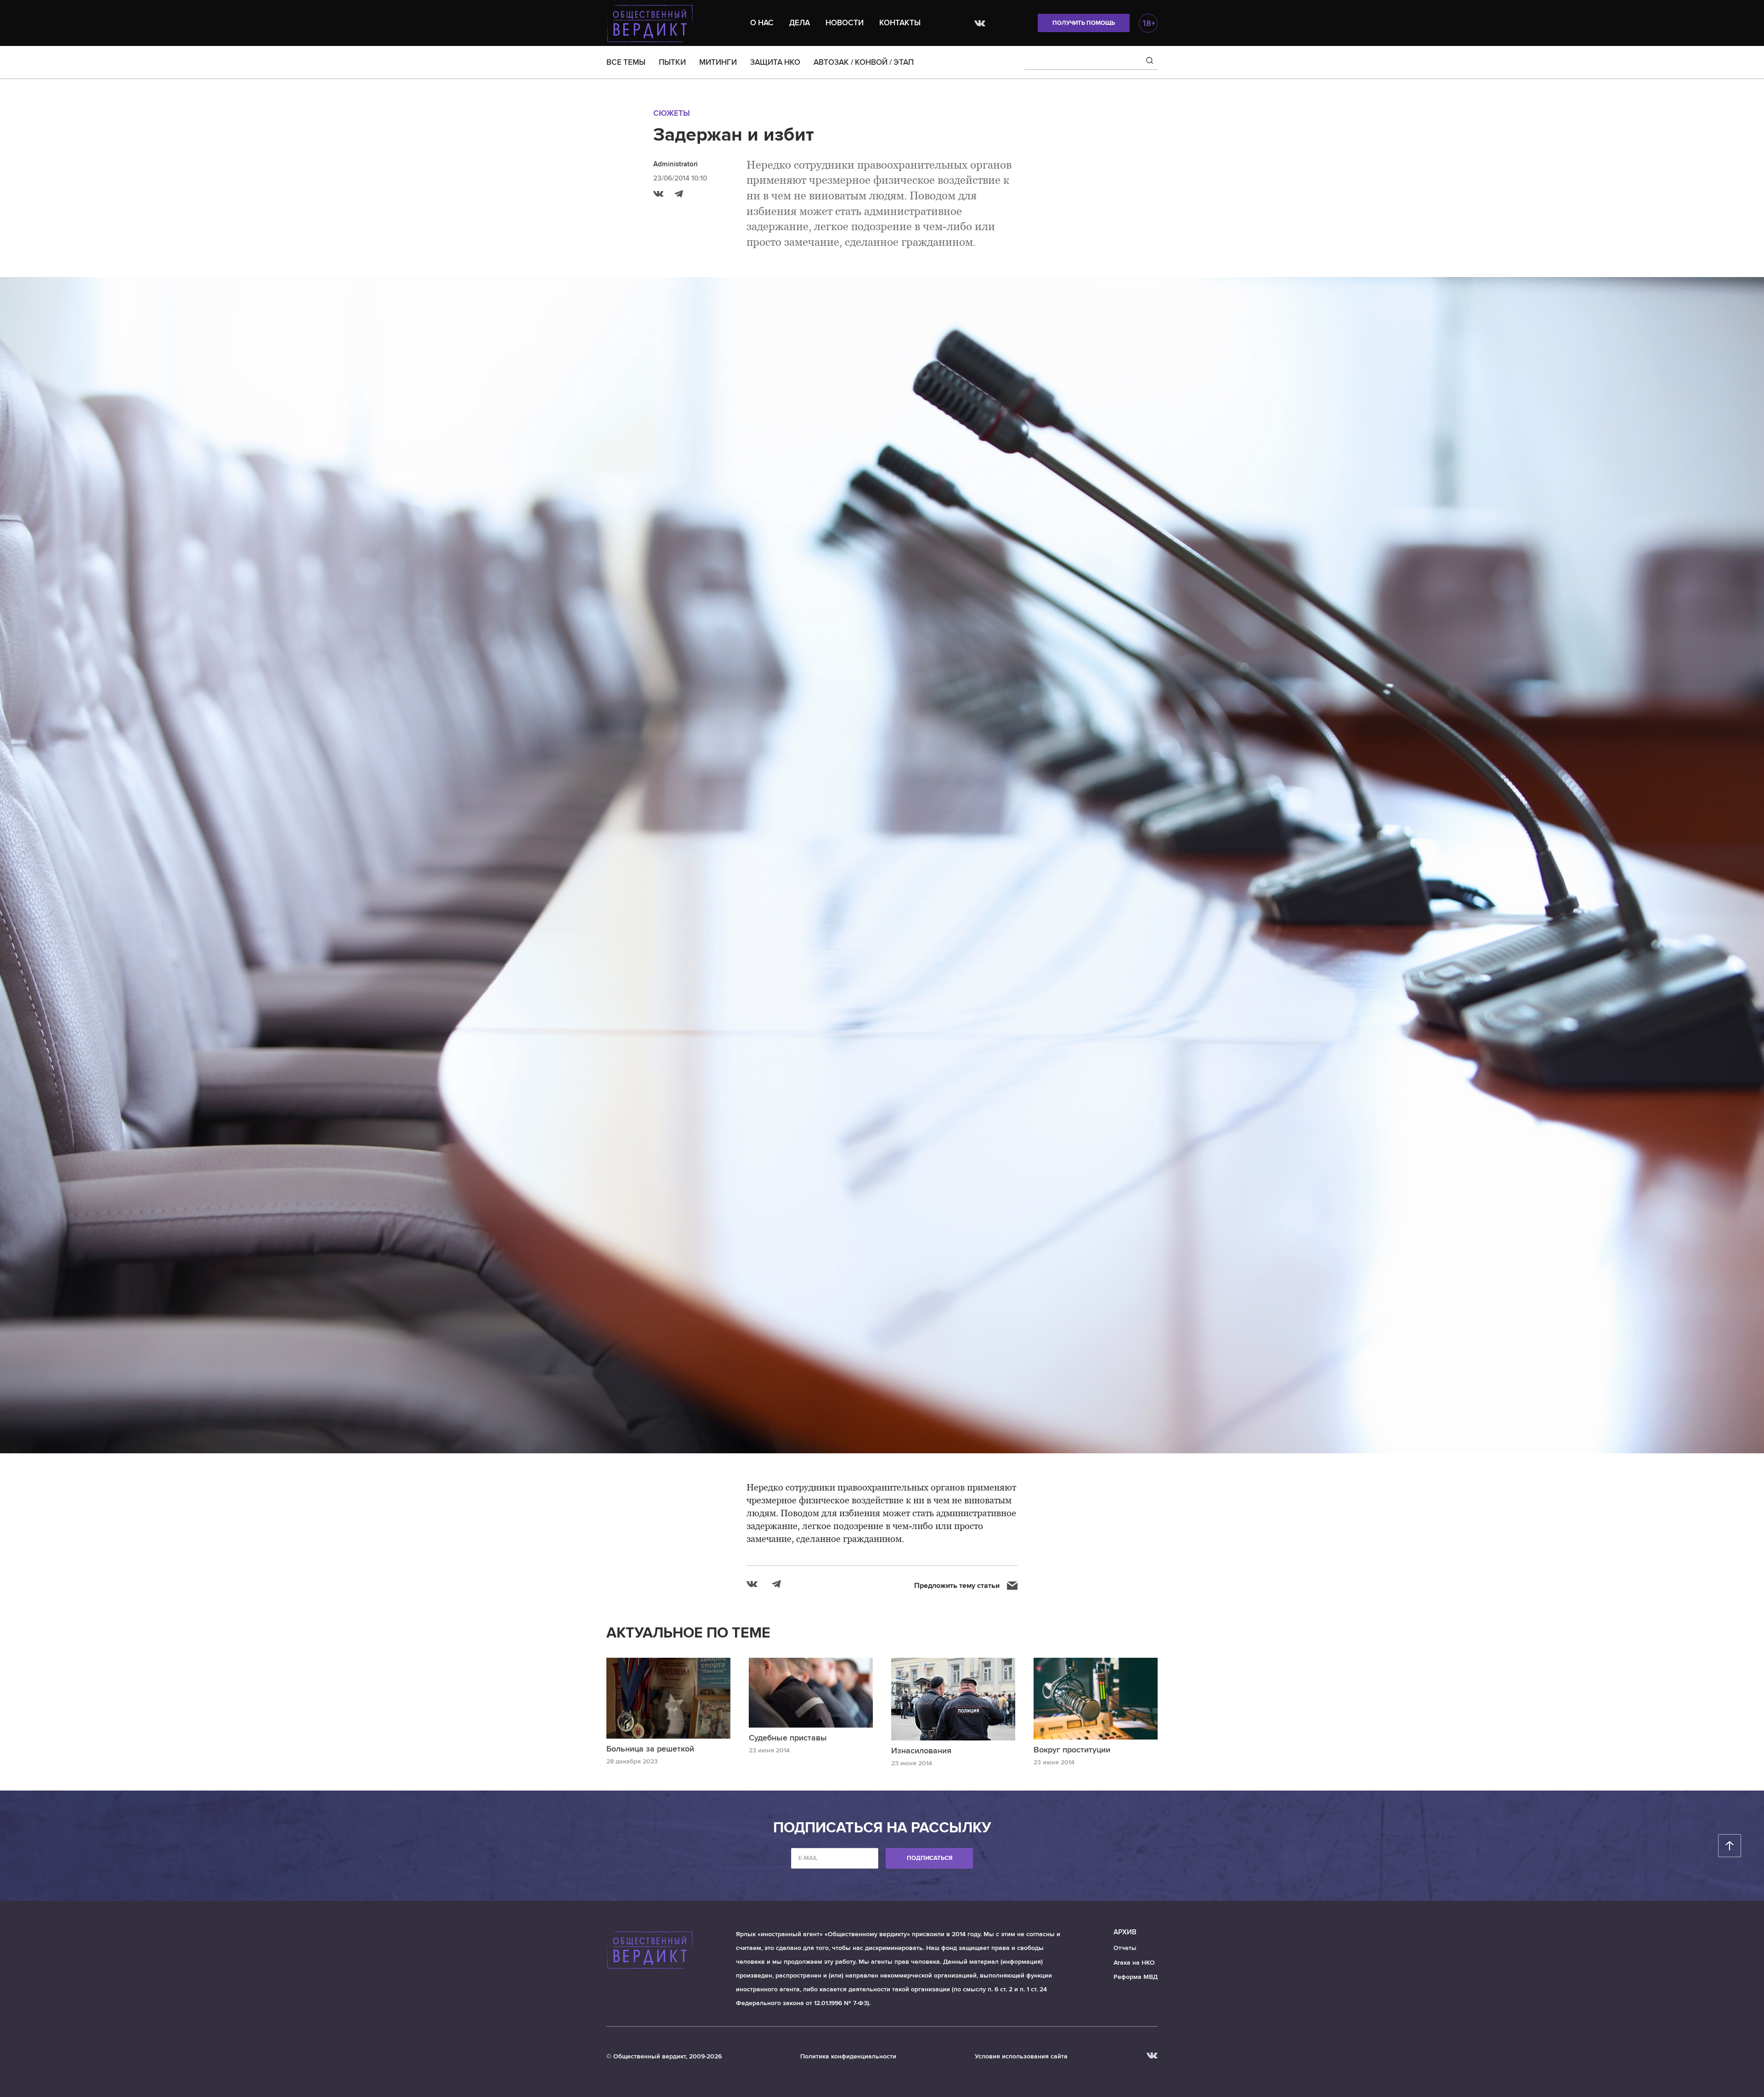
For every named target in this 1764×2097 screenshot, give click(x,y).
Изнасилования (921, 1751)
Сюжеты (672, 113)
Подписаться (930, 1858)
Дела (800, 23)
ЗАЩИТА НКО (775, 62)
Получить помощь (1084, 23)
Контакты (900, 23)
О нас (762, 23)
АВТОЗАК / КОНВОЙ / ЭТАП (864, 62)
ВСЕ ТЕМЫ (626, 62)
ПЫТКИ (672, 62)
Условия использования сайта (1021, 2056)
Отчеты (1125, 1948)
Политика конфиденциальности (848, 2056)
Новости (845, 23)
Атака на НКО (1134, 1963)
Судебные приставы (788, 1738)
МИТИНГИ (718, 62)
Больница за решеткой (650, 1749)
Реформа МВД (1136, 1977)
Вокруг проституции (1072, 1750)
